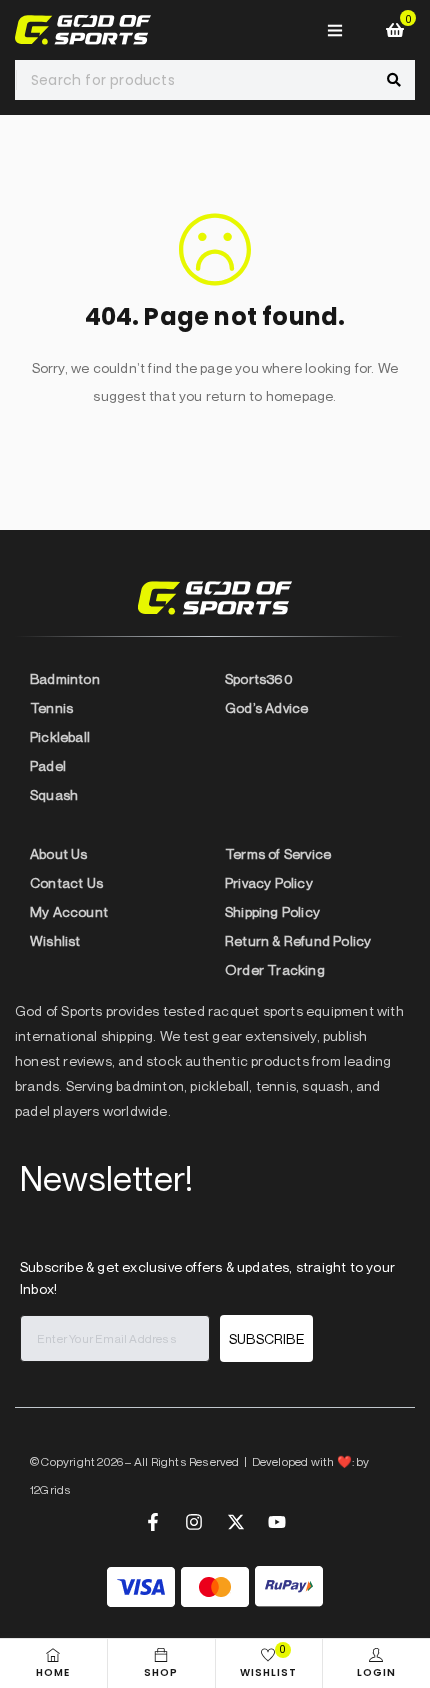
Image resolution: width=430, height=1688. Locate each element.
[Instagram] (194, 1522)
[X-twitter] (236, 1522)
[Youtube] (277, 1522)
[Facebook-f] (153, 1522)
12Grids (50, 1489)
